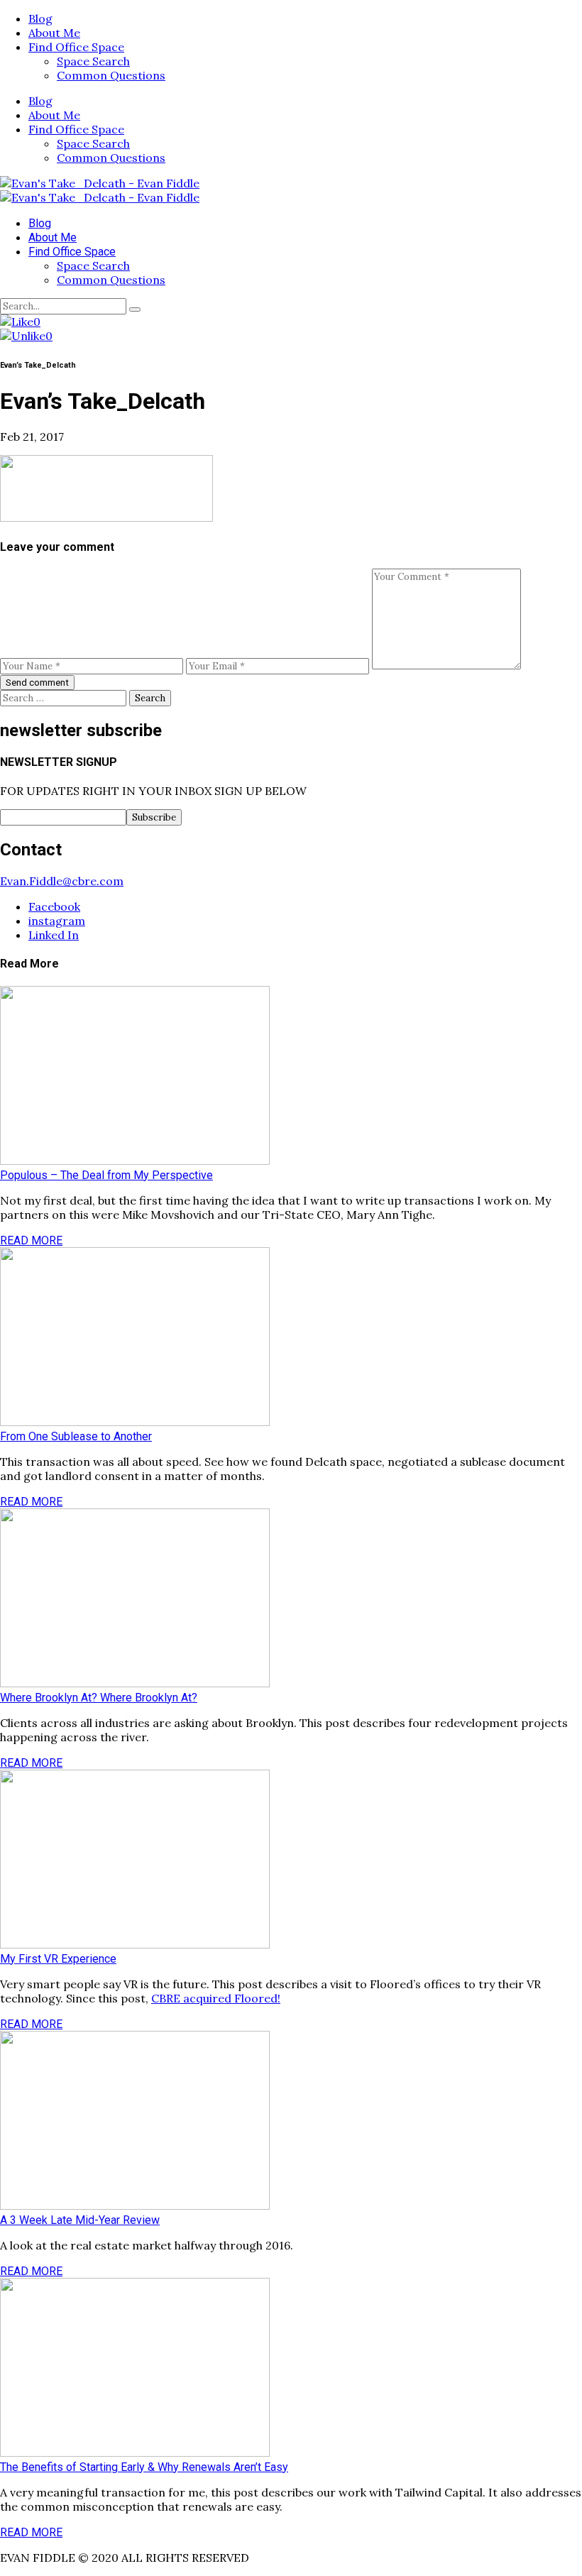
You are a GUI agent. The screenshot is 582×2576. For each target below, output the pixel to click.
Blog (40, 18)
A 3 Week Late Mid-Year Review (80, 2220)
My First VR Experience (58, 1959)
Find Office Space (76, 47)
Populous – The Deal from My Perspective (106, 1175)
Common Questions (111, 75)
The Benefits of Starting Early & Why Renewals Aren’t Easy (144, 2467)
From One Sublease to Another (76, 1436)
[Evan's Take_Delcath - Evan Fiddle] (100, 183)
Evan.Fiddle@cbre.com (62, 881)
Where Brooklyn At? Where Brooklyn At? (99, 1698)
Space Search (93, 61)
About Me (54, 33)
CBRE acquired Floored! (216, 1998)
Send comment (37, 683)
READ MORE (31, 1240)
